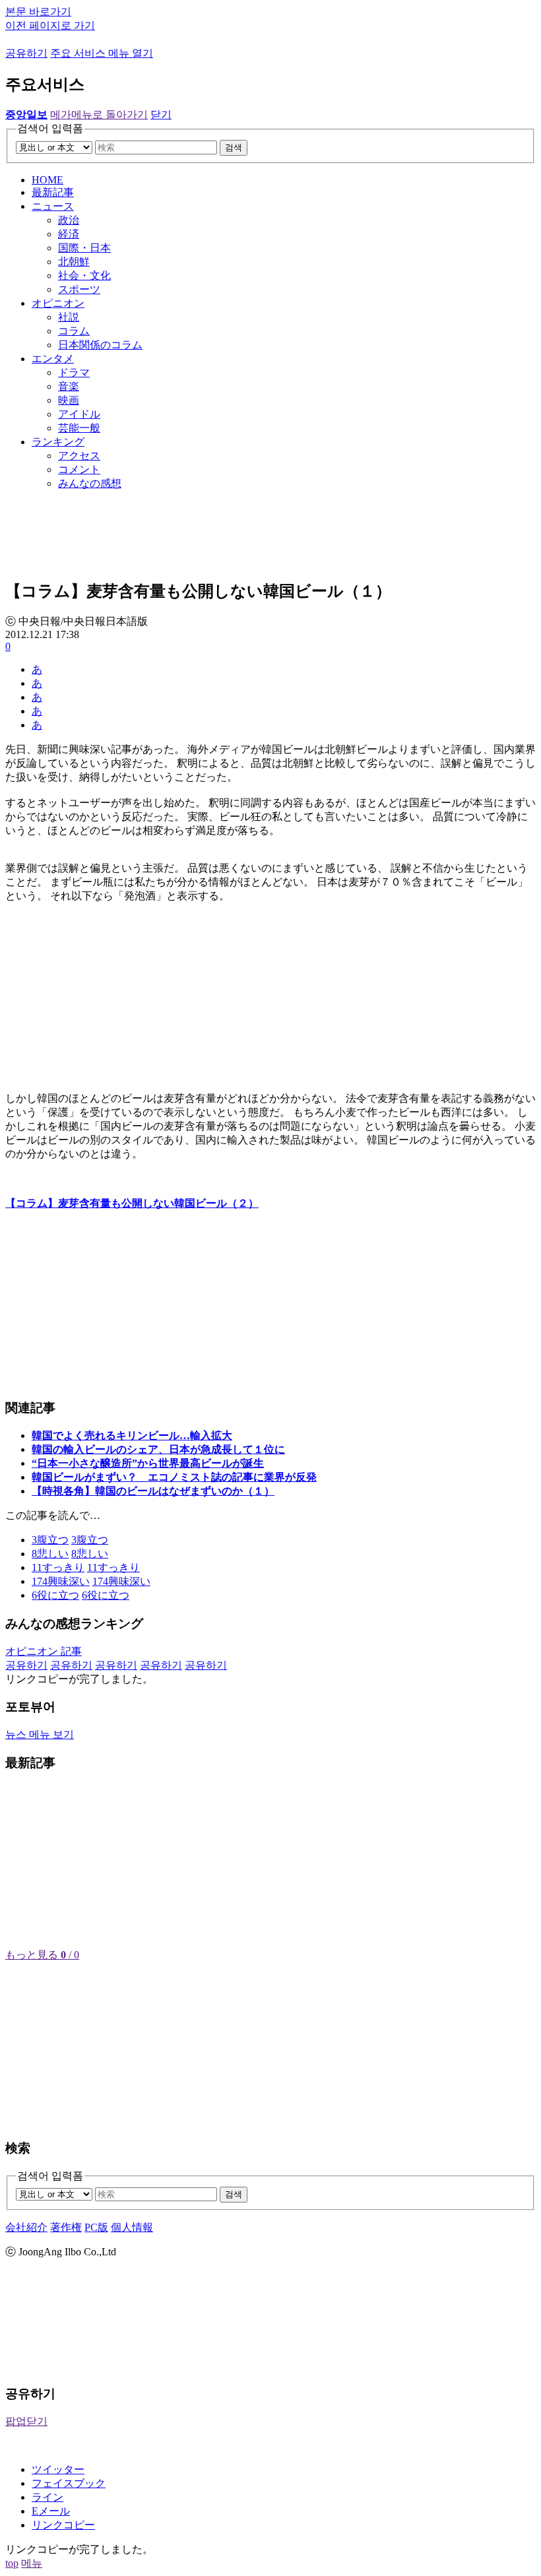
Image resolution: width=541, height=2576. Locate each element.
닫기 (161, 114)
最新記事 (53, 192)
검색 (234, 147)
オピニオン (58, 303)
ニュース (53, 206)
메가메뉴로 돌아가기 (99, 114)
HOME (48, 180)
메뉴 (32, 2563)
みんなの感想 (90, 483)
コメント (79, 469)
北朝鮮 (74, 262)
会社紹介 (26, 2227)
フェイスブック (69, 2483)
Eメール (51, 2511)
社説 (69, 317)
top (12, 2563)
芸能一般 (79, 428)
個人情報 (132, 2227)
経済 (69, 234)
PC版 (96, 2227)
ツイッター (58, 2469)
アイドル (79, 414)
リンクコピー (63, 2525)
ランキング (58, 442)
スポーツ (79, 289)
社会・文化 (84, 275)
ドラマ (74, 372)
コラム (74, 331)
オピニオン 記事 (44, 1651)
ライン (48, 2497)
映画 (69, 400)
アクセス (79, 456)
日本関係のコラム (100, 345)
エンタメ (53, 359)
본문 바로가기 (38, 12)
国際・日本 (84, 248)
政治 (69, 220)
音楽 (69, 386)
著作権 (66, 2227)
